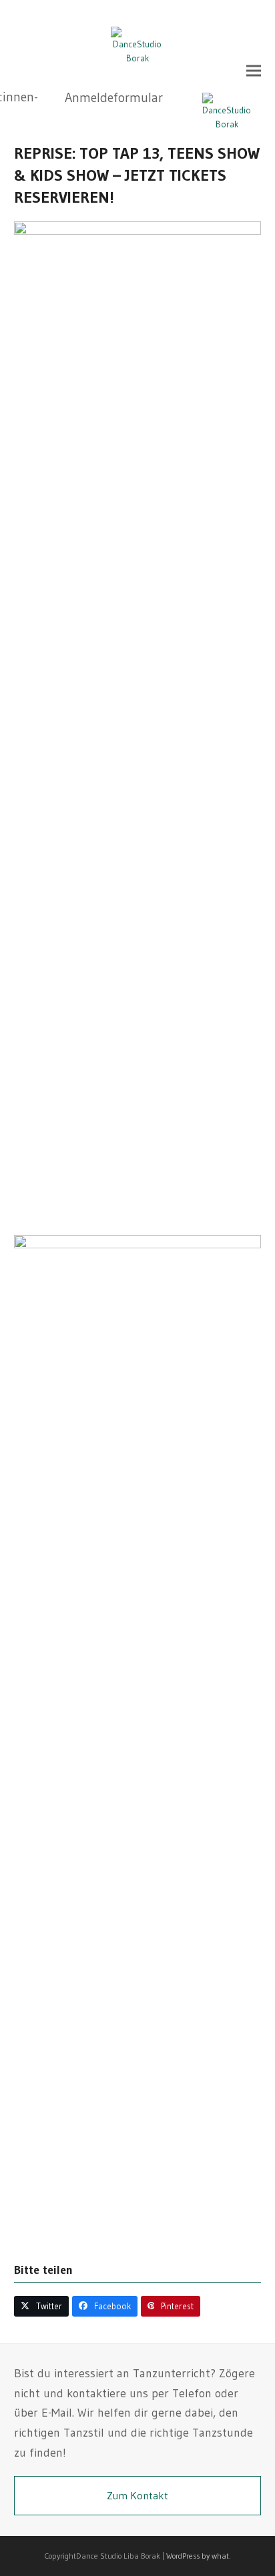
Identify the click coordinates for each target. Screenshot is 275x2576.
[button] (254, 71)
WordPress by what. (199, 2556)
